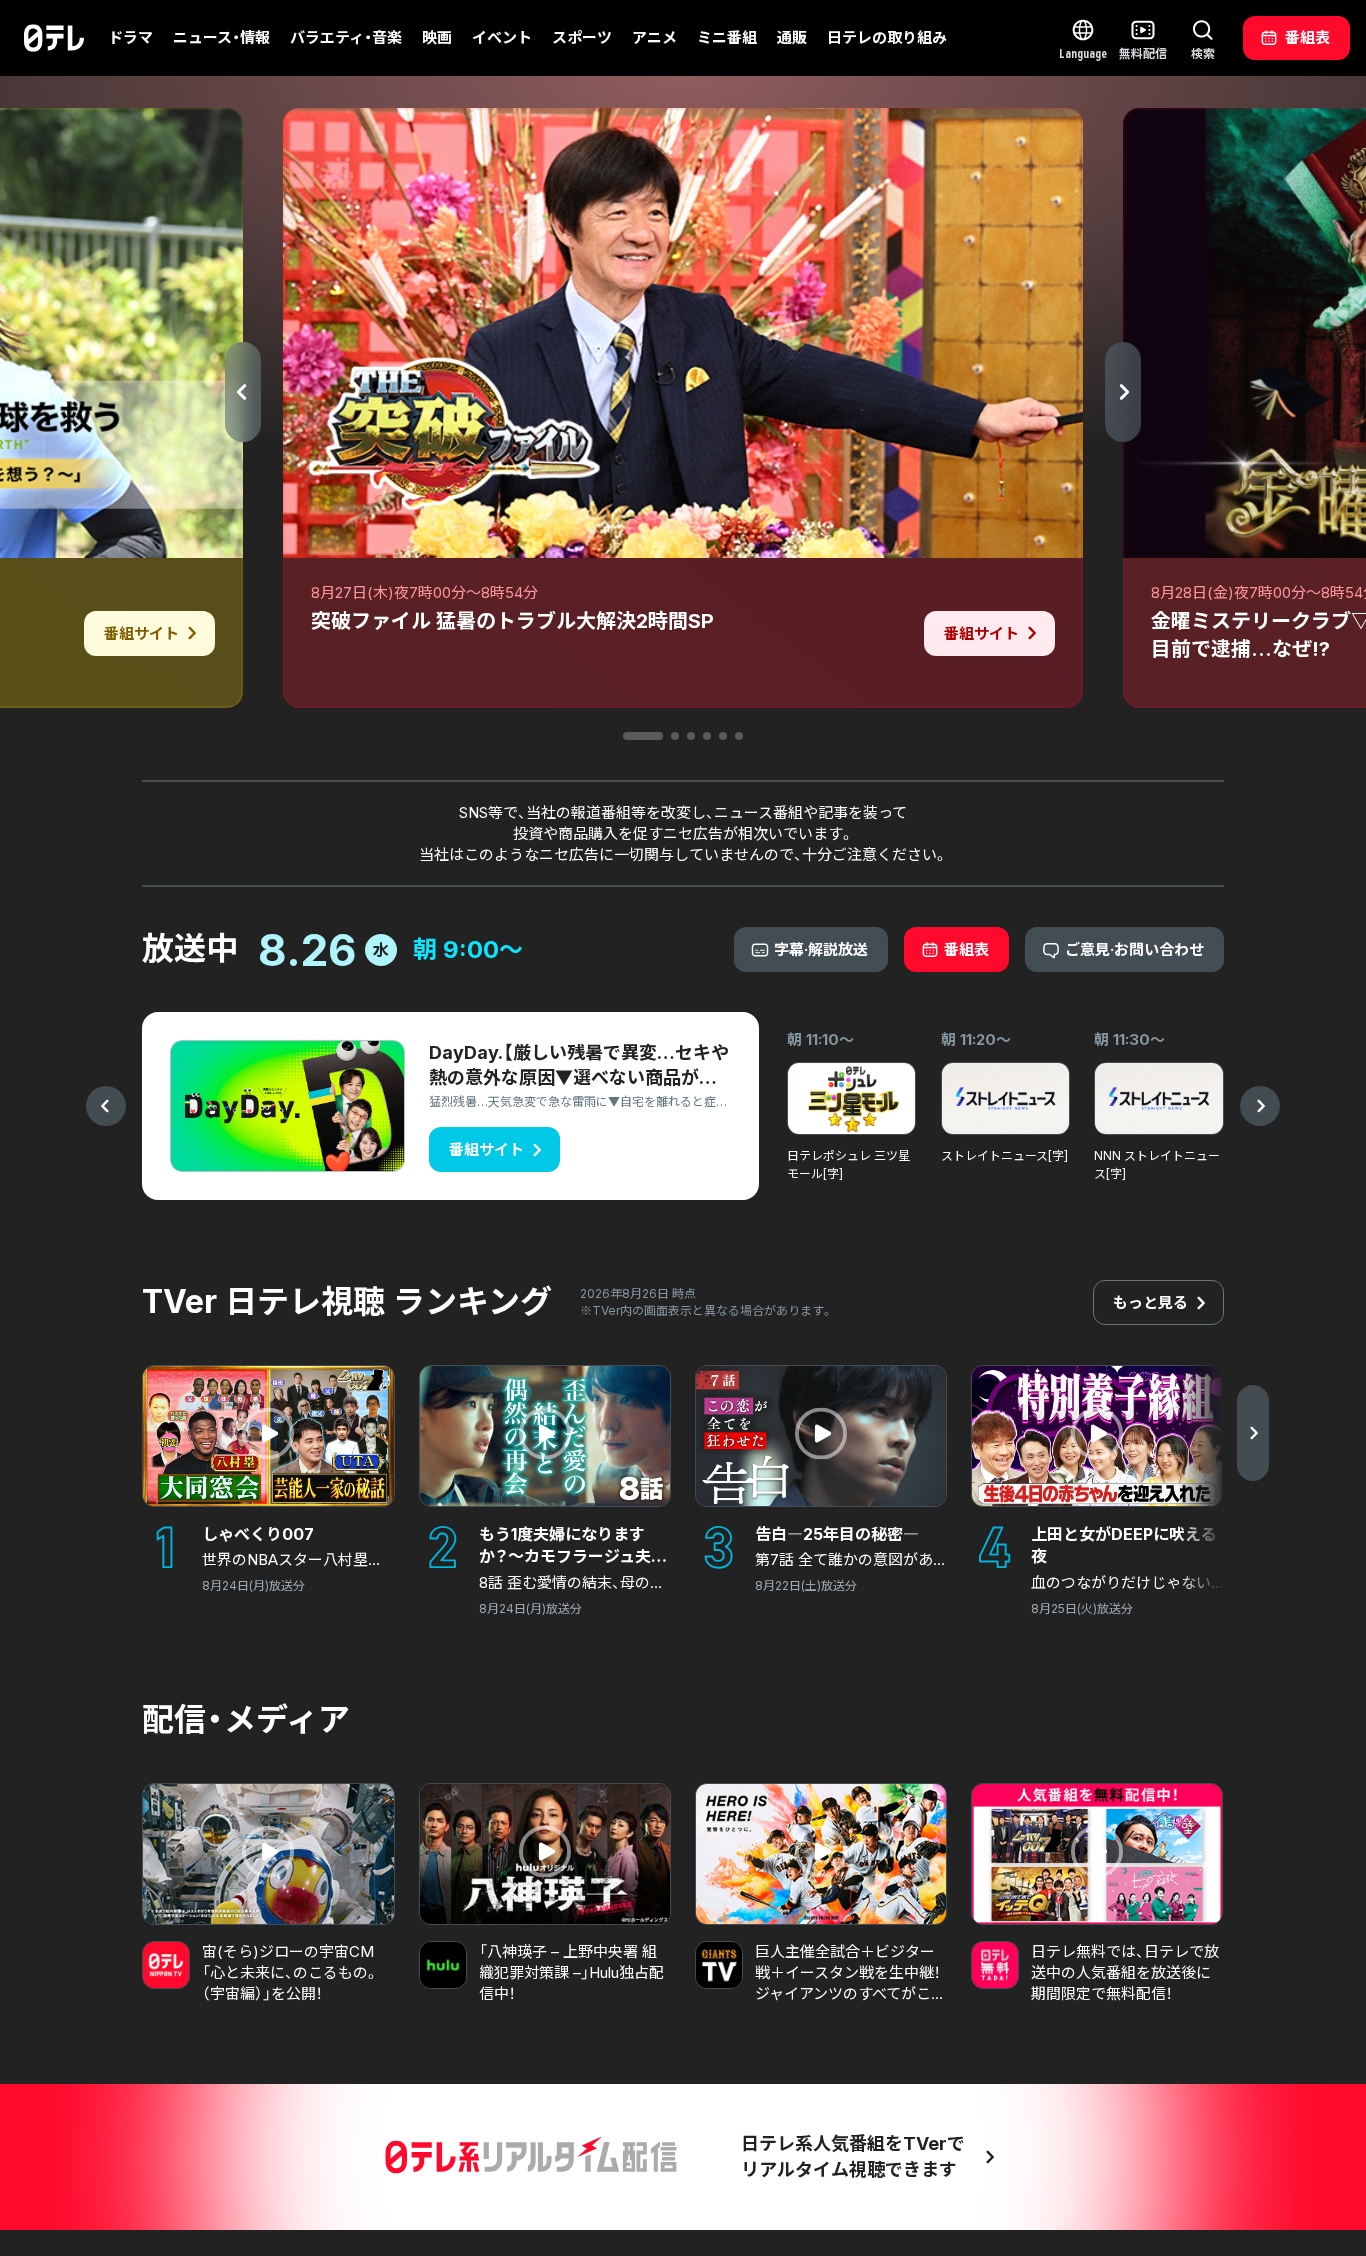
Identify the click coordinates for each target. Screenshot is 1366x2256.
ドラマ (130, 37)
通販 (792, 37)
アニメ (654, 37)
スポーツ (582, 37)
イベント (502, 37)
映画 (437, 37)
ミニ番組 (727, 37)
